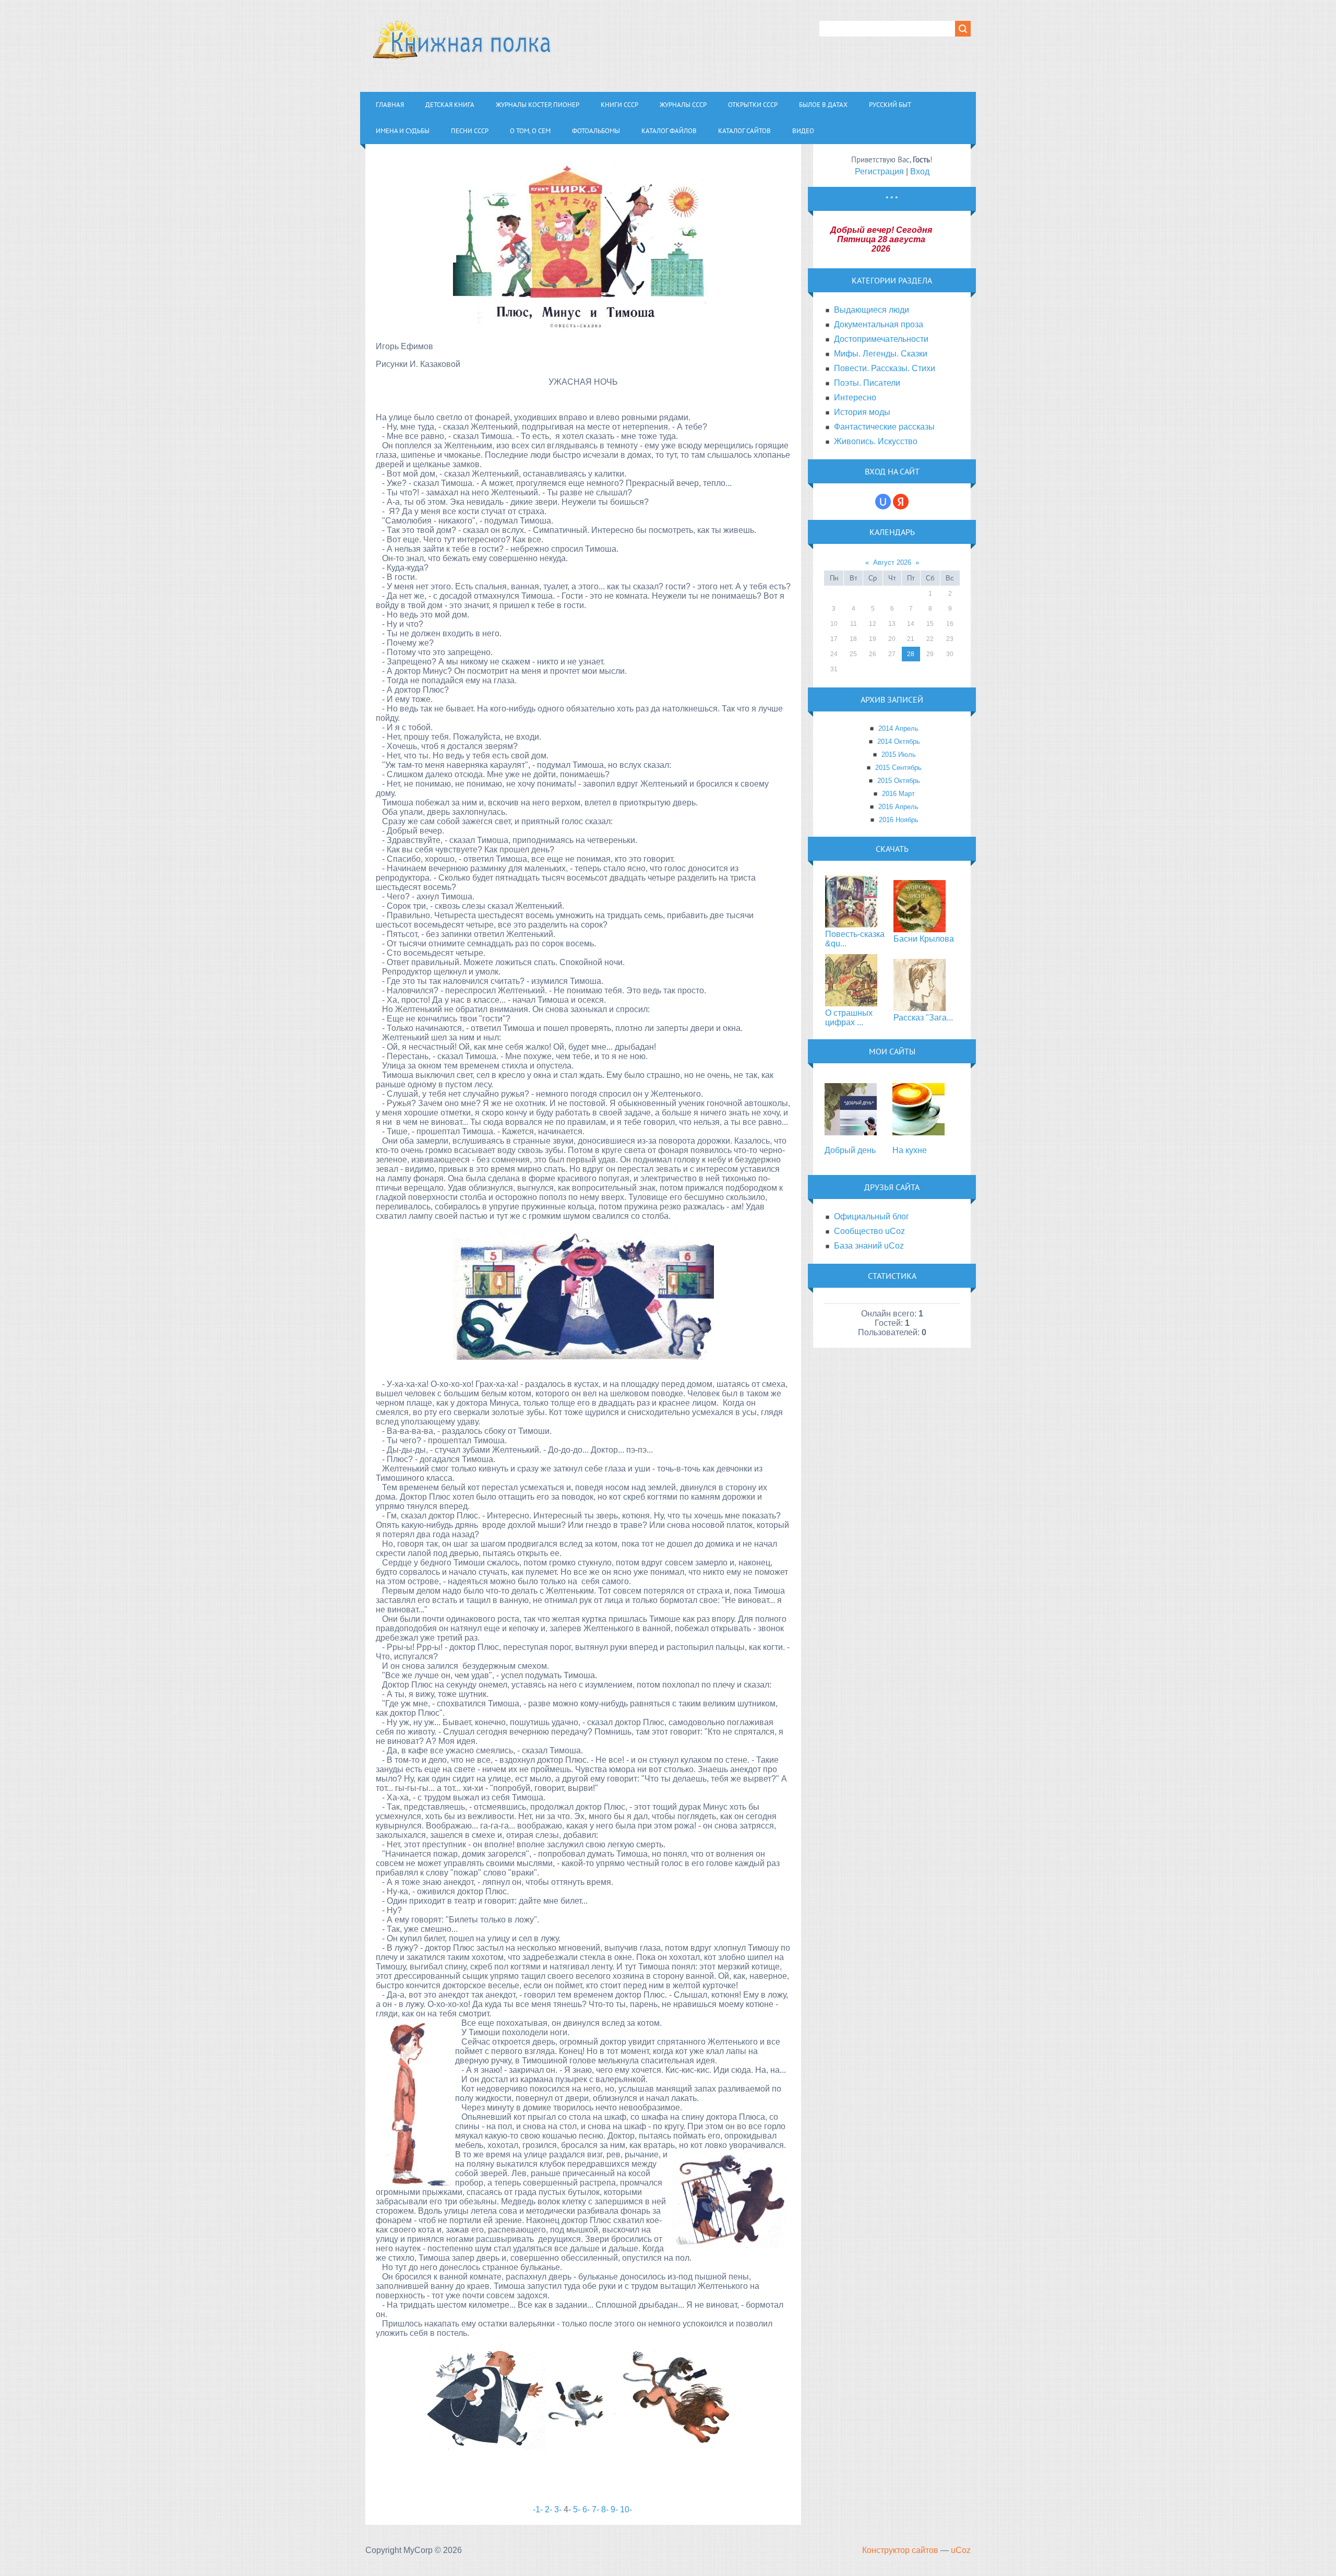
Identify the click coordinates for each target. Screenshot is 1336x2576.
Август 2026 (892, 562)
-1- (538, 2509)
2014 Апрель (898, 728)
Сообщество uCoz (869, 1231)
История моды (862, 412)
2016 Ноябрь (899, 820)
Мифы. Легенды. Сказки (881, 354)
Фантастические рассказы (884, 427)
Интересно (855, 397)
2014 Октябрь (899, 741)
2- (548, 2509)
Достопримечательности (881, 339)
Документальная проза (879, 324)
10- (626, 2509)
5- (577, 2509)
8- (605, 2509)
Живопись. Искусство (876, 441)
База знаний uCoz (869, 1246)
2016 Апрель (898, 807)
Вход (920, 171)
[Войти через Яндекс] (901, 502)
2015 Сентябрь (898, 768)
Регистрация (879, 171)
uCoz (961, 2550)
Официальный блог (872, 1216)
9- (614, 2509)
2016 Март (898, 794)
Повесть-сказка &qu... (855, 939)
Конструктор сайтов (900, 2550)
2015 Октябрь (899, 781)
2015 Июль (899, 755)
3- (559, 2509)
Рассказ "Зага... (923, 1018)
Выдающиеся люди (872, 310)
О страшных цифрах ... (849, 1018)
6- (586, 2509)
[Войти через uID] (883, 502)
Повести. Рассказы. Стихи (885, 368)
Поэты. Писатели (867, 383)
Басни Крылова (924, 939)
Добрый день (850, 1150)
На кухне (910, 1150)
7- (595, 2509)
